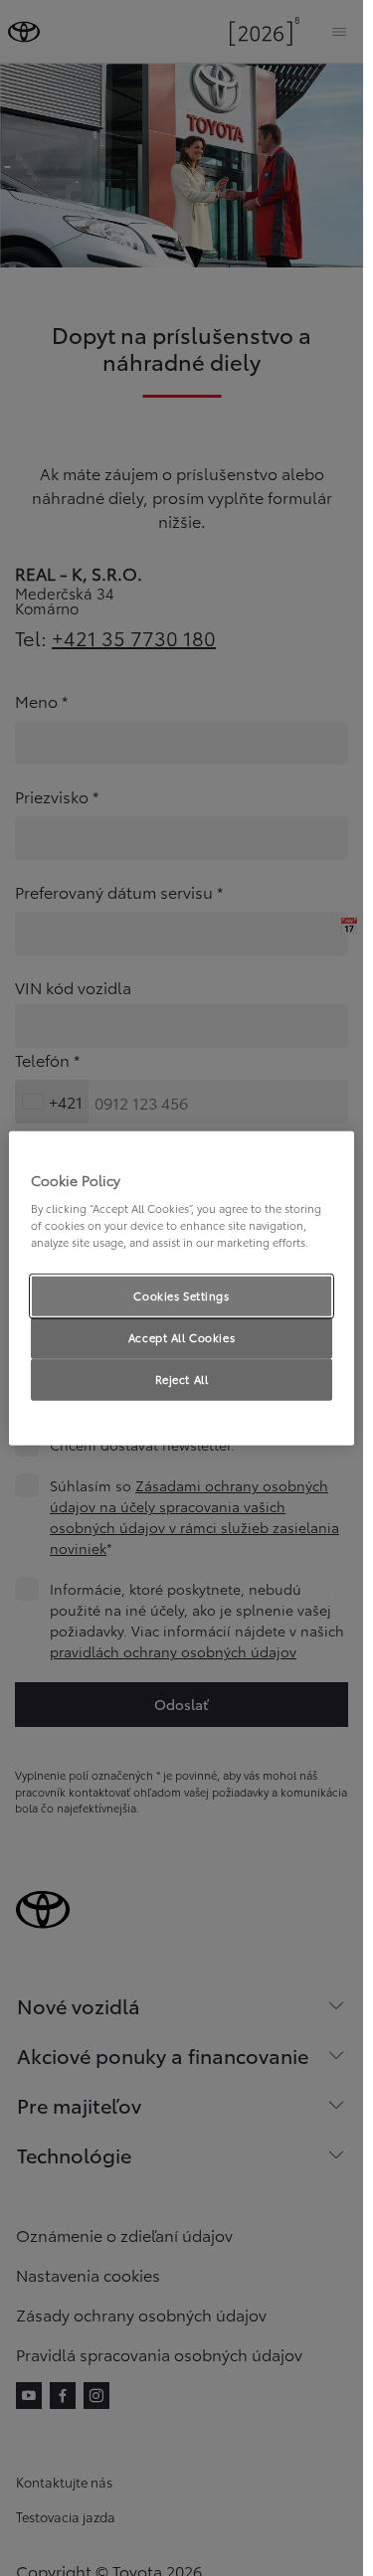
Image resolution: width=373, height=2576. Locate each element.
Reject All (182, 1379)
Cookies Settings (181, 1295)
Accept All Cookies (182, 1337)
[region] (182, 1288)
